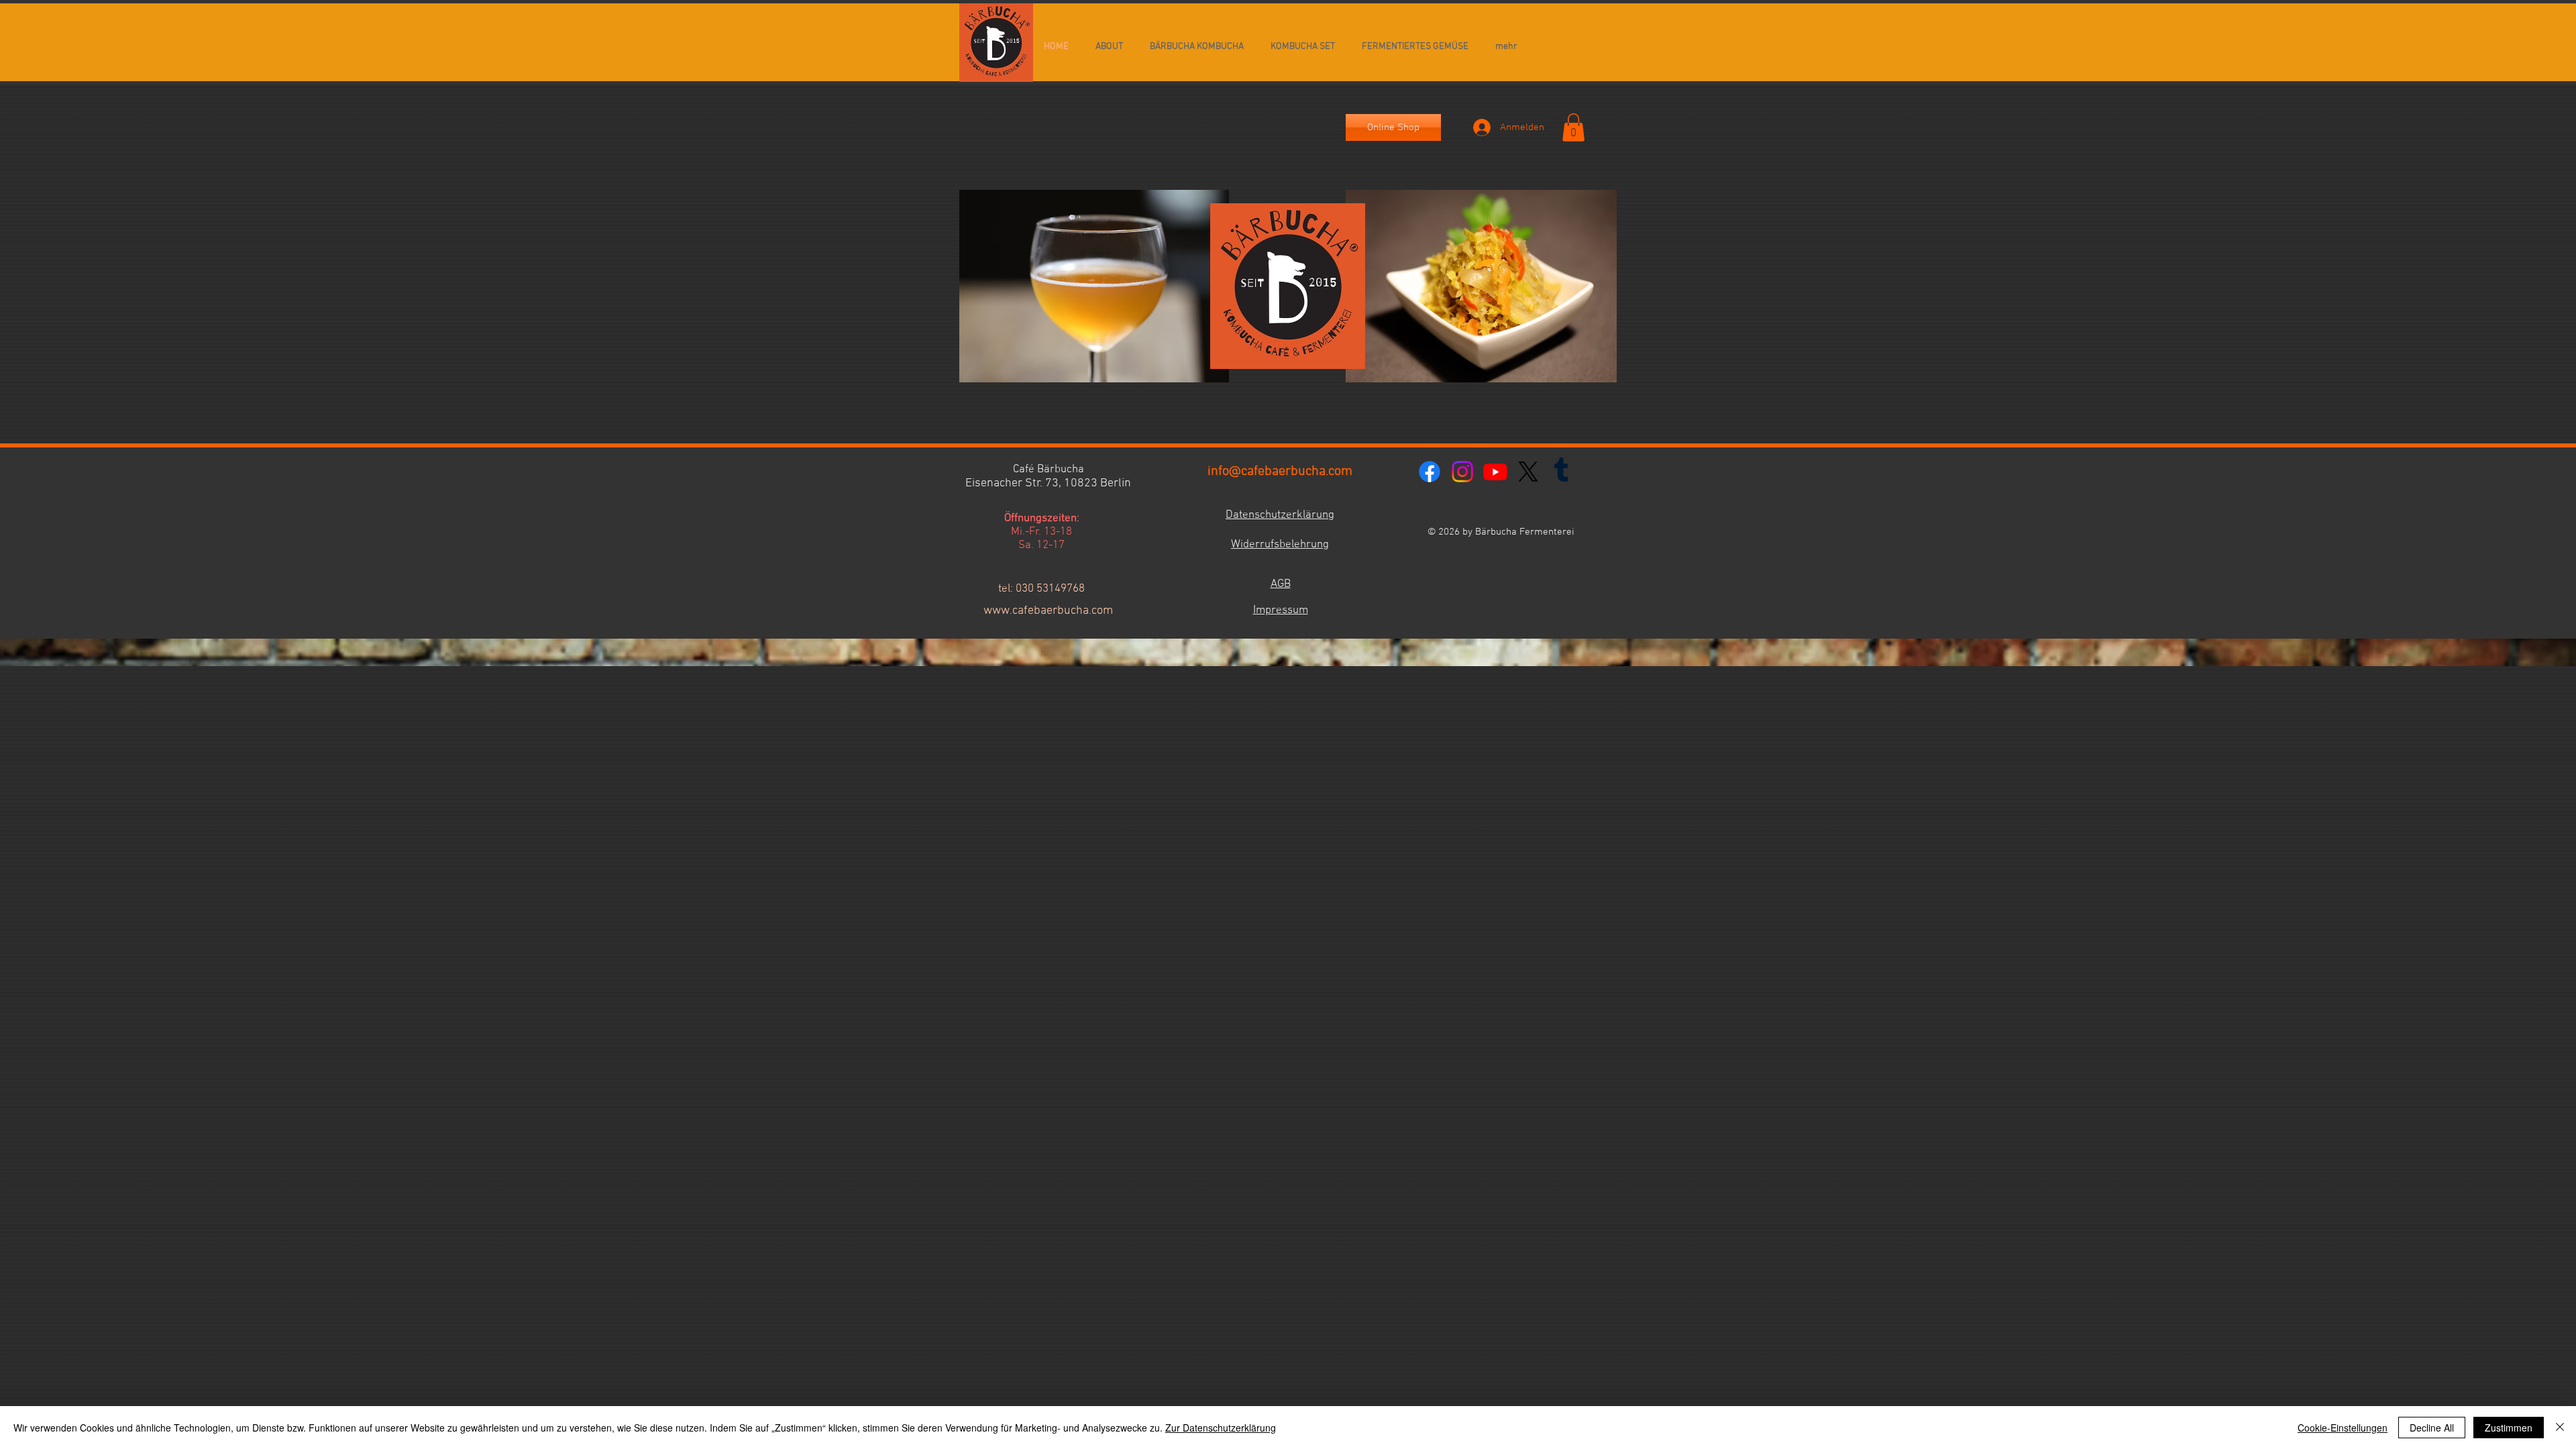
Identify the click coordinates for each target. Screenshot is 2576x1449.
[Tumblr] (1561, 472)
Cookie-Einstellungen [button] (2343, 1428)
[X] (1528, 472)
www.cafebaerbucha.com (1048, 611)
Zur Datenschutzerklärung (1221, 1428)
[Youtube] (1495, 472)
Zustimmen (2509, 1428)
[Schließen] (2560, 1428)
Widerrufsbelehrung (1280, 545)
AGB (1281, 584)
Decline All (2432, 1428)
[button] (1573, 127)
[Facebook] (1430, 472)
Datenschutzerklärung (1280, 515)
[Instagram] (1462, 472)
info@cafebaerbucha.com (1280, 472)
